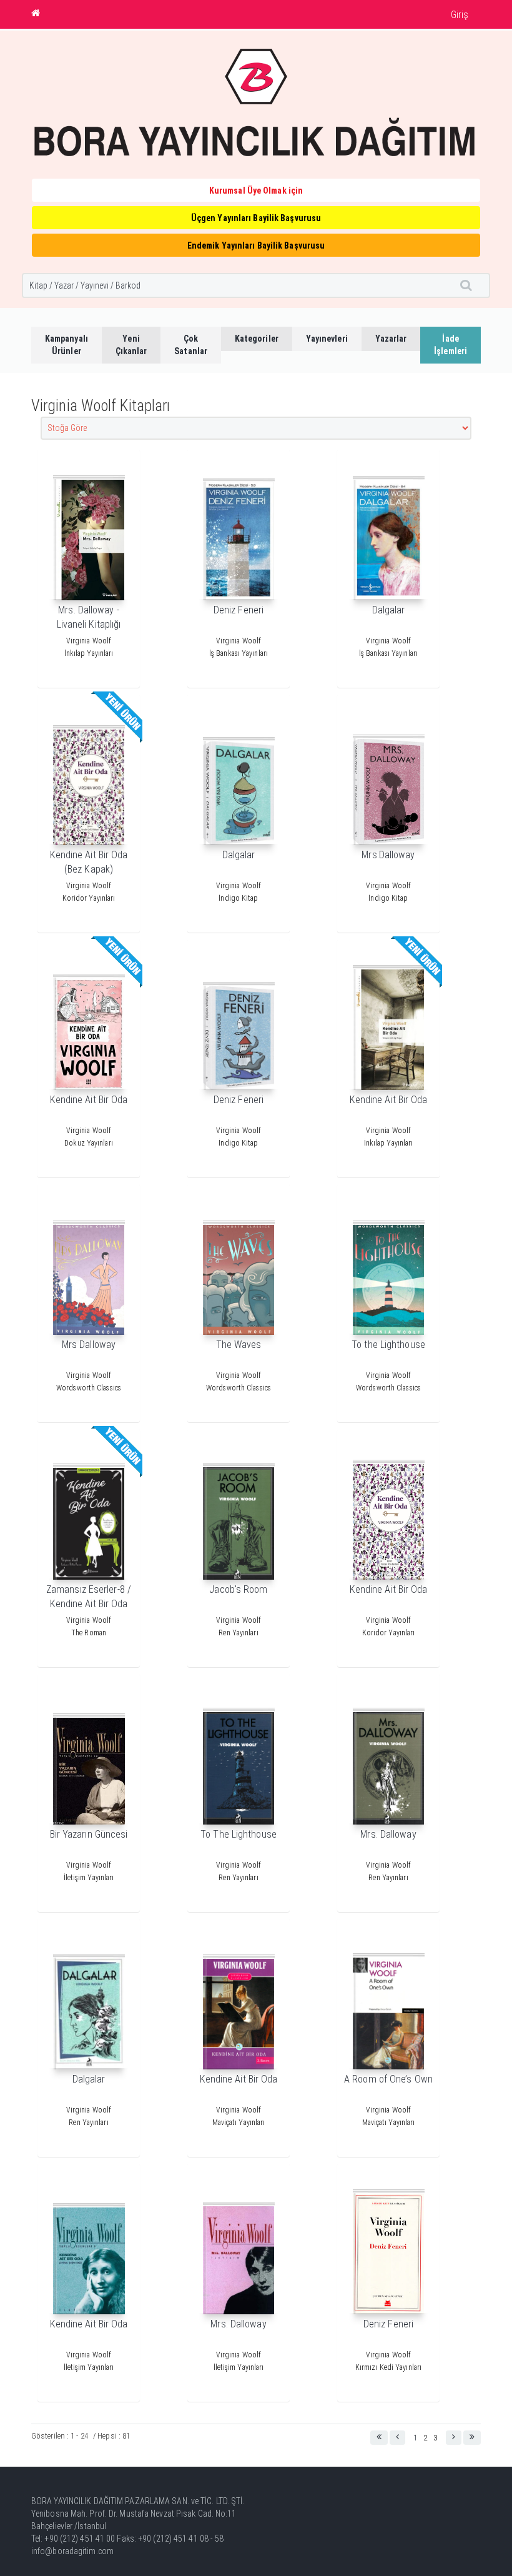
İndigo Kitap (238, 898)
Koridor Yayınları (89, 898)
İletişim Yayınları (89, 1878)
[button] (379, 2438)
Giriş (460, 15)
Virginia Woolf (89, 641)
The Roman (89, 1633)
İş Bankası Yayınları (239, 653)
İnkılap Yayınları (89, 653)
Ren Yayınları (238, 1633)
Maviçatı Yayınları (239, 2123)
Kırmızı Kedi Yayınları (388, 2367)
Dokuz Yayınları (89, 1143)
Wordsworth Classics (89, 1388)
